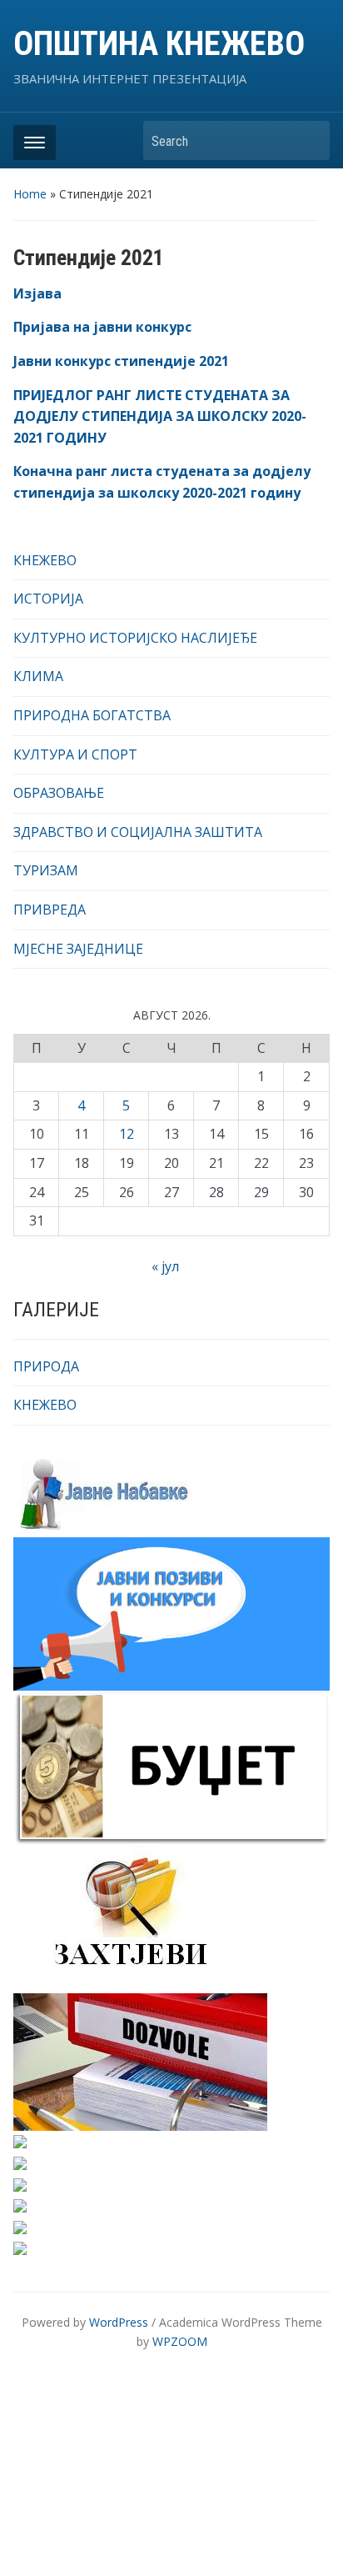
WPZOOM (180, 2341)
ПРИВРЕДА (50, 910)
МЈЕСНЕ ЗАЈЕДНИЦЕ (78, 949)
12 (127, 1134)
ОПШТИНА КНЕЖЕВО (159, 44)
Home (30, 194)
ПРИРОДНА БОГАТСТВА (92, 715)
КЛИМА (38, 676)
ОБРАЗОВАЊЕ (59, 793)
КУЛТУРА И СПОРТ (75, 754)
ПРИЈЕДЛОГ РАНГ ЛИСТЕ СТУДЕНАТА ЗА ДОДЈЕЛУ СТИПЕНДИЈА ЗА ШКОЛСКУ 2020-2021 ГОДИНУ (160, 416)
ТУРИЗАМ (46, 870)
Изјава (37, 293)
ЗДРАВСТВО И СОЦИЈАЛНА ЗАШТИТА (138, 832)
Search (309, 140)
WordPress (119, 2322)
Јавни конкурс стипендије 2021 (121, 361)
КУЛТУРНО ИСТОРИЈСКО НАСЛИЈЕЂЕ (135, 638)
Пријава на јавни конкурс (102, 327)
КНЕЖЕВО (45, 560)
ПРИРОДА (46, 1366)
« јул (165, 1266)
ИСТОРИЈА (48, 599)
